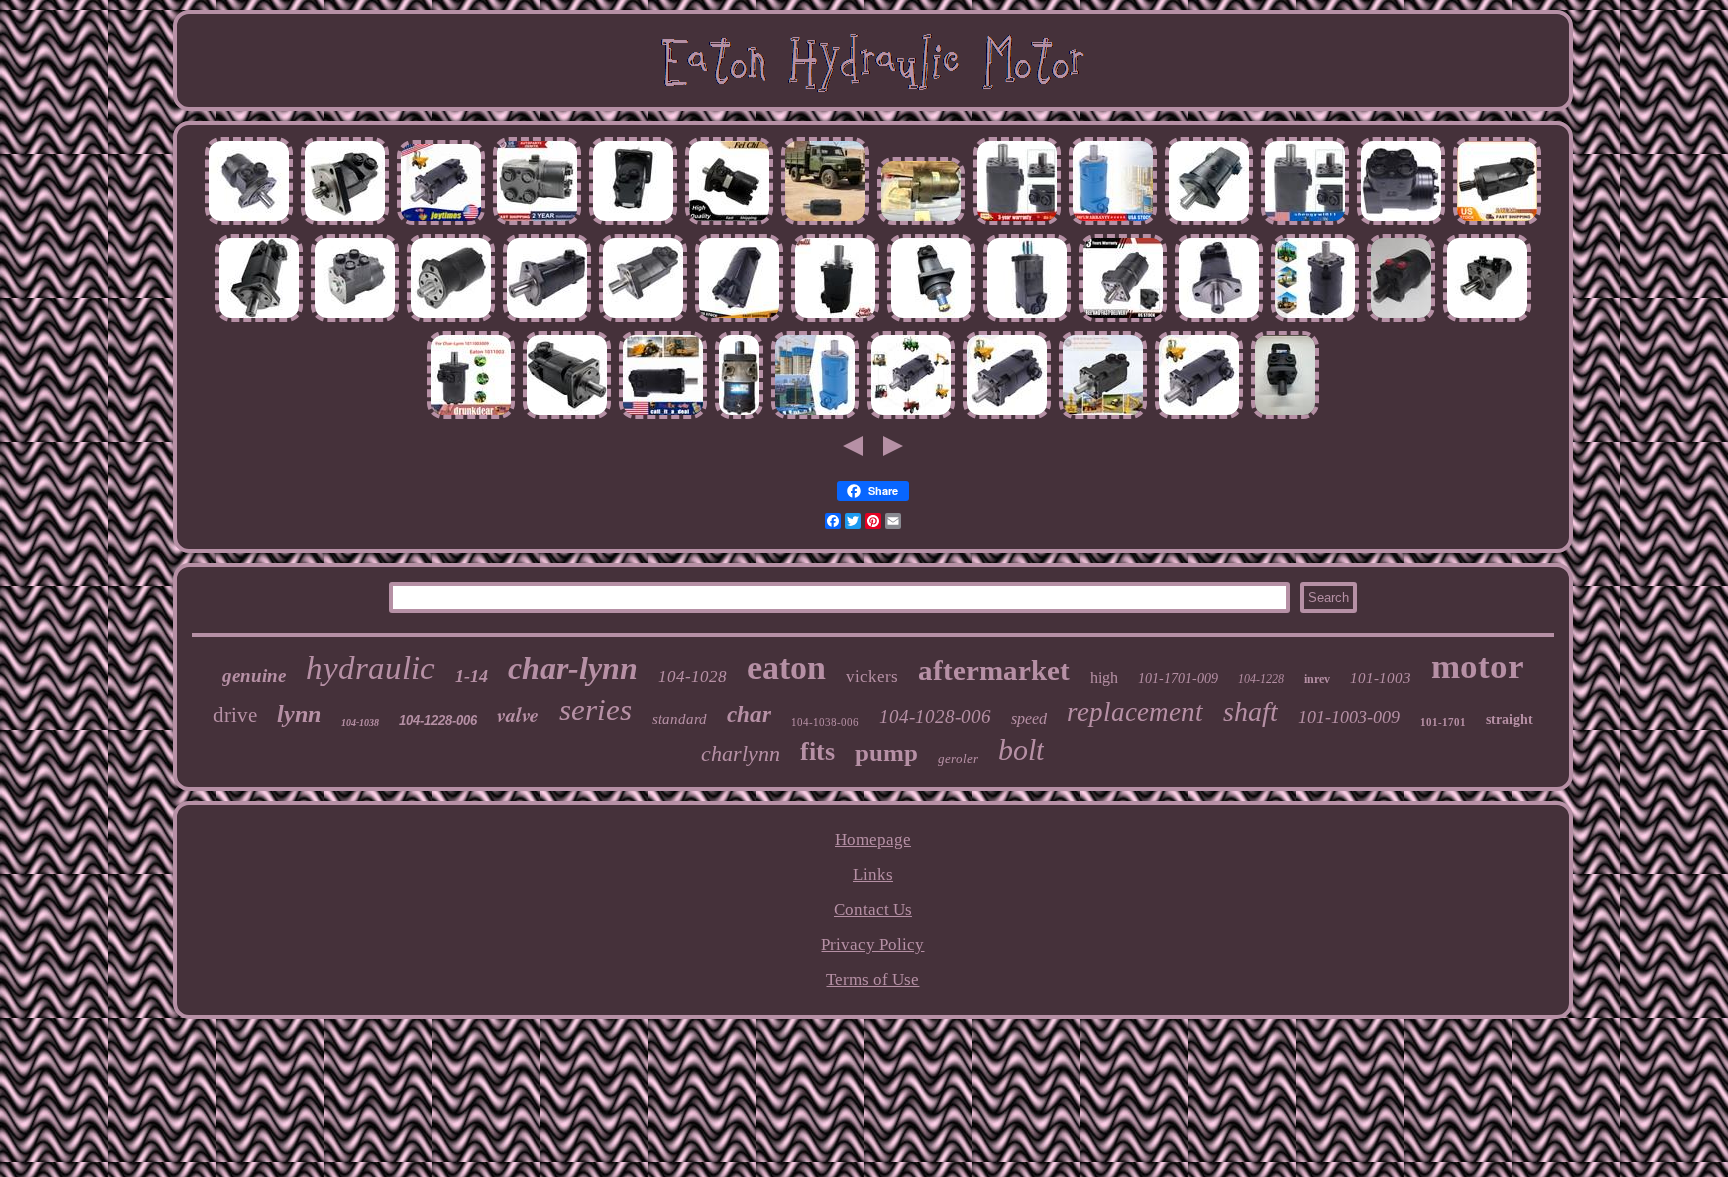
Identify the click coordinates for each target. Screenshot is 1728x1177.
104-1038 (360, 722)
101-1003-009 (1349, 717)
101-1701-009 (1178, 678)
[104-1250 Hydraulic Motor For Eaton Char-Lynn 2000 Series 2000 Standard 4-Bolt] (643, 318)
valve (518, 714)
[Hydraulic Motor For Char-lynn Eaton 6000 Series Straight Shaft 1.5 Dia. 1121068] (259, 318)
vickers (872, 676)
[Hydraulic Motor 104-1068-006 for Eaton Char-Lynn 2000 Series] (547, 318)
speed (1029, 718)
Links (873, 874)
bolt (1021, 749)
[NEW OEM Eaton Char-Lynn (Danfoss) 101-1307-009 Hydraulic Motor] (921, 221)
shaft (1250, 711)
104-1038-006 (825, 722)
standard (679, 719)
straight (1509, 719)
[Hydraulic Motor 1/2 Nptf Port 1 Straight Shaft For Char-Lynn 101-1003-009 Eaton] (471, 415)
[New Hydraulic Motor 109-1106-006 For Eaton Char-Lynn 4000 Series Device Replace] (441, 221)
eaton (786, 667)
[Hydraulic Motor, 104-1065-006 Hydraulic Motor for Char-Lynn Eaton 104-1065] (825, 221)
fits (817, 751)
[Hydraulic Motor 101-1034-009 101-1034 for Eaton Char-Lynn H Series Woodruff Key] (249, 221)
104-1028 (692, 676)
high (1104, 677)
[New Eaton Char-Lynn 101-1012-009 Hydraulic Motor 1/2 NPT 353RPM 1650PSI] (1487, 318)
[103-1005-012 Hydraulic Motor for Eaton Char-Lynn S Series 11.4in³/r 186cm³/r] (1123, 318)
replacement (1135, 712)
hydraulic (370, 668)
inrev (1317, 679)
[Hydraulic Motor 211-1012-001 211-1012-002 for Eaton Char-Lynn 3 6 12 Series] (355, 318)
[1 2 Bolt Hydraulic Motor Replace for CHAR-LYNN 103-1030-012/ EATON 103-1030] (451, 318)
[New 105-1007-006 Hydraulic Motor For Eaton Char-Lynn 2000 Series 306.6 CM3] (931, 318)
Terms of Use (872, 979)
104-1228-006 (438, 720)
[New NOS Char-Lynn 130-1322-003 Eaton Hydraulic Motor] (1285, 415)
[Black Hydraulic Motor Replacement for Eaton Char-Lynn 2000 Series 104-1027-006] (1027, 318)
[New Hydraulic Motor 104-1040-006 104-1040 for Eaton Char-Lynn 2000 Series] (1209, 221)
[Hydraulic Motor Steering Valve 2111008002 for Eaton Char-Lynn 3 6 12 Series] (1401, 221)
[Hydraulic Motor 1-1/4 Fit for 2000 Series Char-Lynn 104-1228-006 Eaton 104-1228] (1113, 221)
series (595, 709)
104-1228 (1261, 679)
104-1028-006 (935, 716)
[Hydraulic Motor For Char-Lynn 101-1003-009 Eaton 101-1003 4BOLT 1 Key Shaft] (1017, 221)
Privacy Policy (872, 944)
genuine (254, 675)
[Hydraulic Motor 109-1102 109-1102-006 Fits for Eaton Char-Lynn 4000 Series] (835, 318)
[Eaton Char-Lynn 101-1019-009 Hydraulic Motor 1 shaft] (739, 415)
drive (235, 715)
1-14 (471, 676)
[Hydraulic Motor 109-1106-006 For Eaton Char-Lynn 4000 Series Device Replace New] (1315, 318)
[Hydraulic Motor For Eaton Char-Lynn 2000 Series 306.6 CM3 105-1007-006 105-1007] (633, 221)
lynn (299, 714)
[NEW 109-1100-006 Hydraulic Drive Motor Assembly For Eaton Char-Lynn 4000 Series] (1103, 415)
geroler (958, 758)
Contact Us (873, 909)
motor (1477, 666)
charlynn (740, 753)
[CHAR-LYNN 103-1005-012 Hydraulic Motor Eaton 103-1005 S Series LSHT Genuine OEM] (1401, 318)
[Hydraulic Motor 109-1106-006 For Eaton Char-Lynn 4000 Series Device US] (663, 415)
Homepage (873, 839)
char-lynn (573, 668)
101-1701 (1443, 722)
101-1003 (1380, 678)
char (749, 714)
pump (886, 752)
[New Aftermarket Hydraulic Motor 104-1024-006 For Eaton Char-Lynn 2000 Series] (1219, 318)
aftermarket (994, 670)
